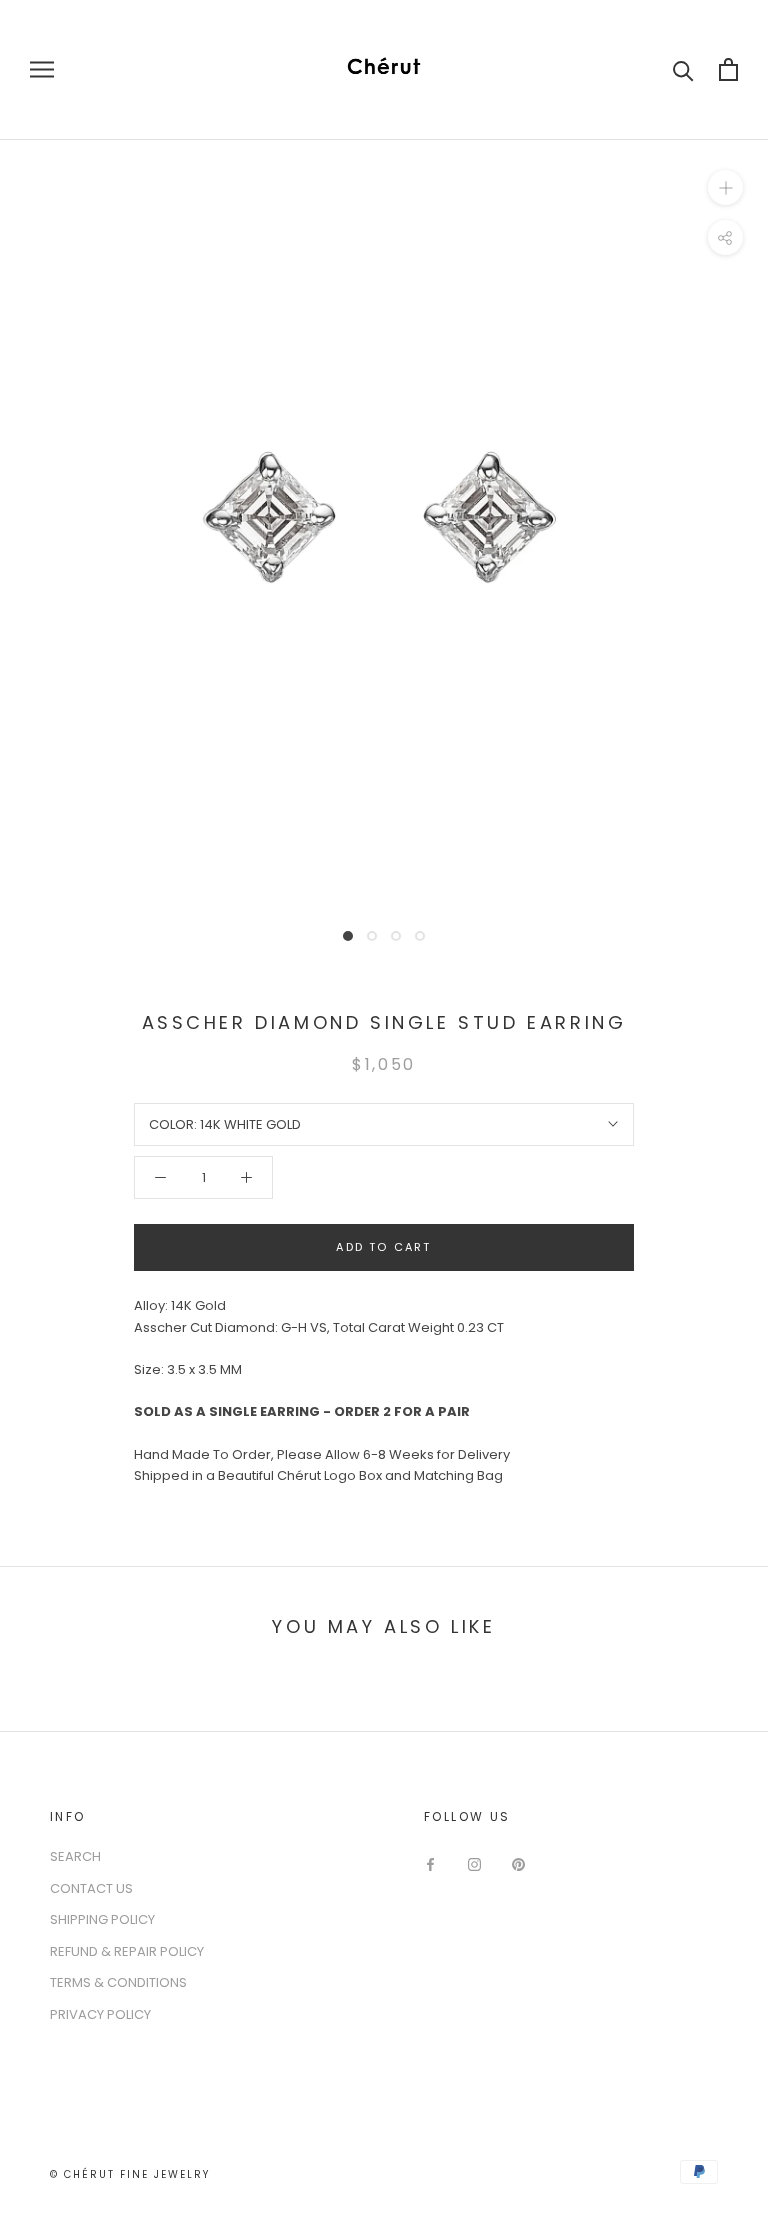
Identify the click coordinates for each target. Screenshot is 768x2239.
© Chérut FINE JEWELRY (130, 2174)
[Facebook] (430, 1863)
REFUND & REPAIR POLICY (127, 1951)
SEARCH (75, 1856)
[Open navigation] (42, 69)
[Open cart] (728, 69)
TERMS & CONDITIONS (118, 1982)
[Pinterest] (518, 1863)
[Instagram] (474, 1863)
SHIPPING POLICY (102, 1919)
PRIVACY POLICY (100, 2014)
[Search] (683, 69)
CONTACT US (91, 1888)
